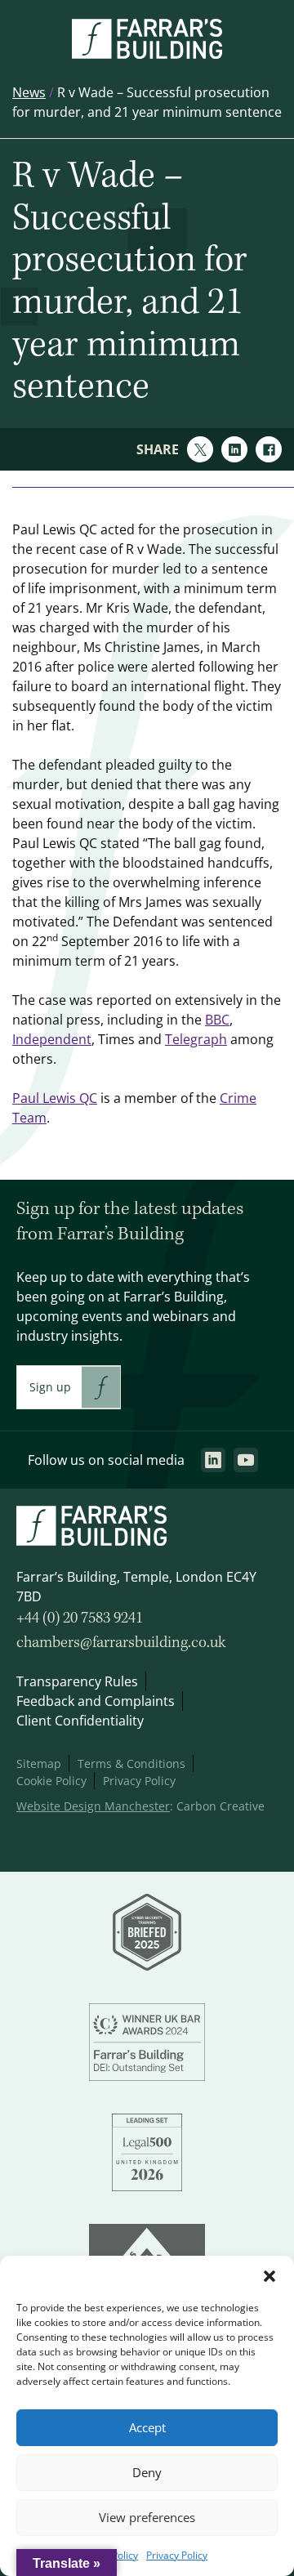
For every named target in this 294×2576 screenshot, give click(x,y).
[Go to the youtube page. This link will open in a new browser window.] (246, 1460)
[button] (269, 2276)
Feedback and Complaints (96, 1701)
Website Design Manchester (93, 1806)
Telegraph (196, 1039)
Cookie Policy (51, 1781)
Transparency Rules (77, 1681)
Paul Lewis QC (55, 1098)
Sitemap (39, 1763)
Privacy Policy (177, 2555)
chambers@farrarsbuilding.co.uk (121, 1643)
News (29, 92)
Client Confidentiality (80, 1721)
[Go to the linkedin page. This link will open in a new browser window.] (213, 1460)
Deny (147, 2473)
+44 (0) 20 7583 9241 (80, 1618)
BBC (217, 1020)
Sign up (50, 1387)
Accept (147, 2428)
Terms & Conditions (131, 1763)
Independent (52, 1039)
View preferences (147, 2518)
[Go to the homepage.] (147, 54)
